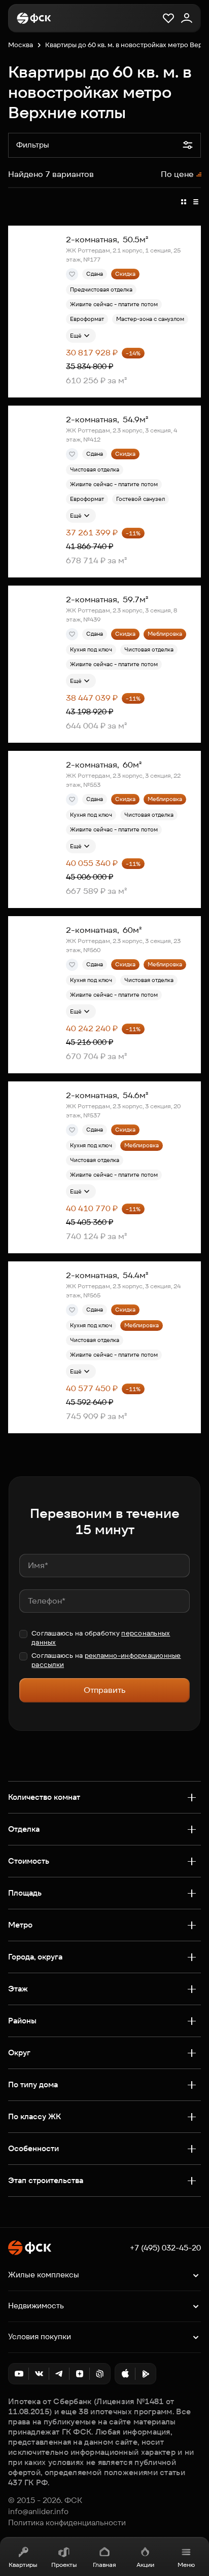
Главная (104, 2565)
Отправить (104, 1690)
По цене (177, 174)
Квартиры (23, 2565)
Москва (21, 45)
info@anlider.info (38, 2512)
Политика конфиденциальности (67, 2523)
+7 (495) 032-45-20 (165, 2248)
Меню (186, 2565)
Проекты (64, 2565)
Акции (145, 2565)
